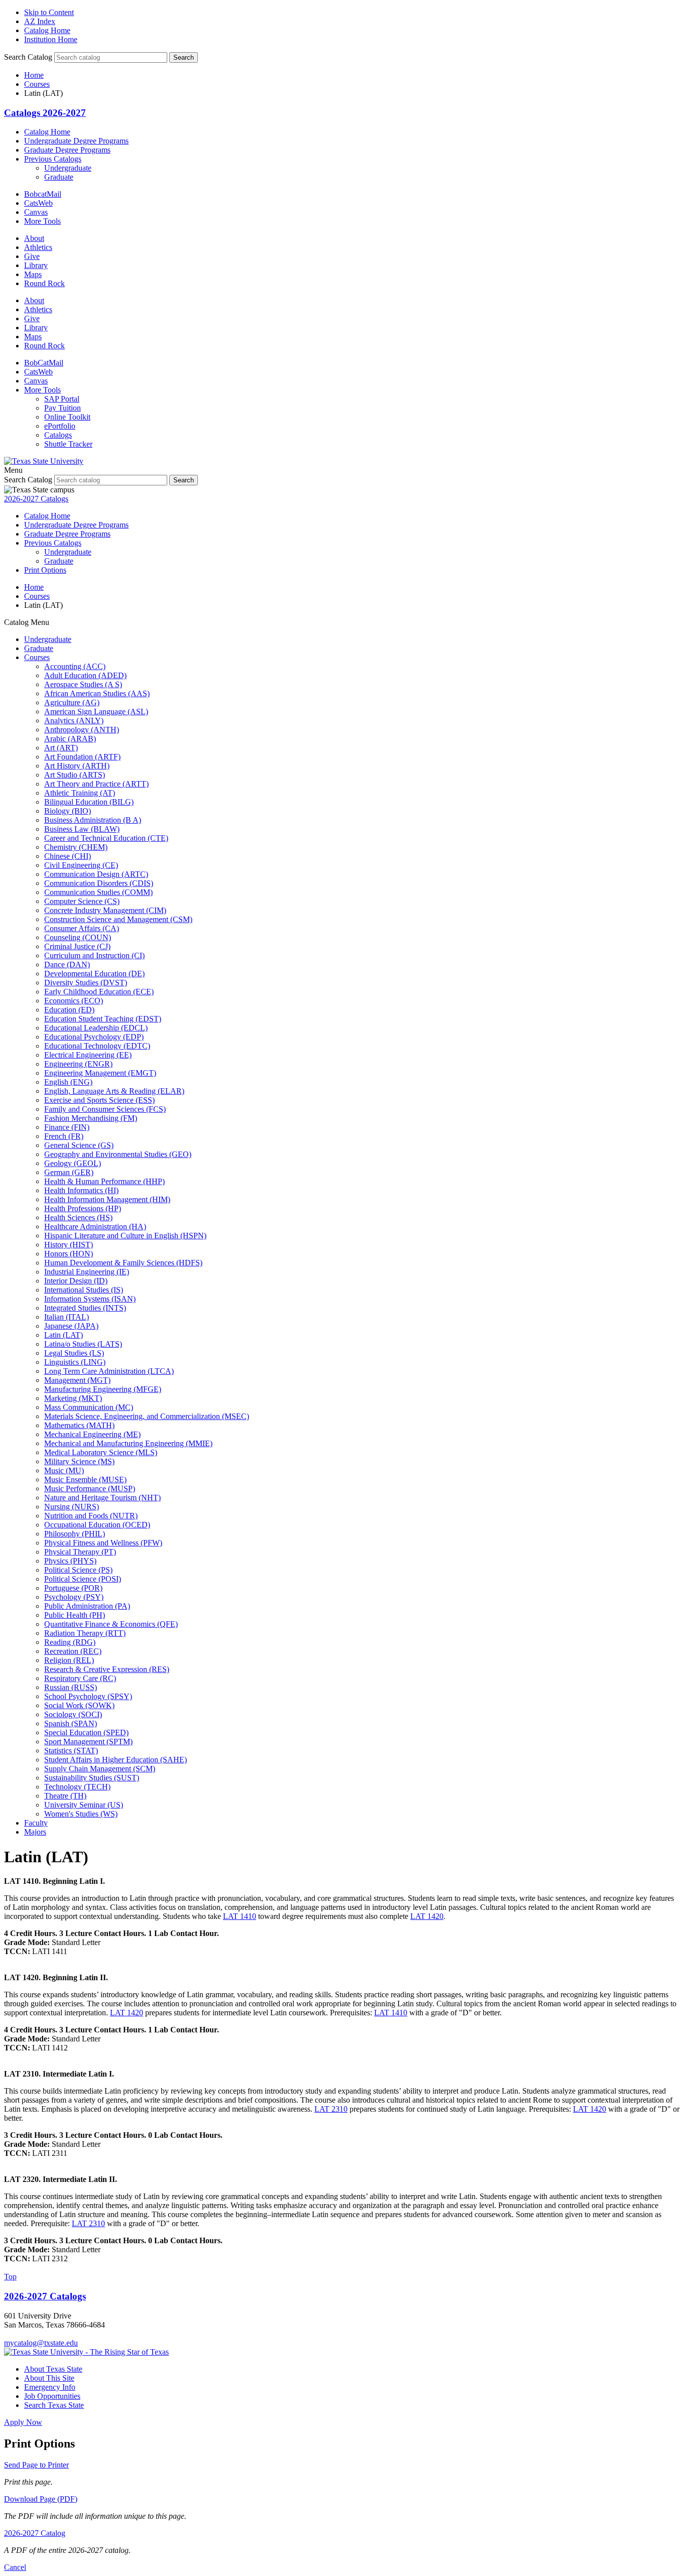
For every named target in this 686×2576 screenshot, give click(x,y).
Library (36, 265)
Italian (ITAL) (67, 1317)
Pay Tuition (63, 408)
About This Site (49, 2378)
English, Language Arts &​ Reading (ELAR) (114, 1091)
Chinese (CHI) (68, 856)
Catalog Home (47, 30)
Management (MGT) (77, 1380)
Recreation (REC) (73, 1651)
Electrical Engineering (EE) (88, 1055)
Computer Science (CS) (82, 901)
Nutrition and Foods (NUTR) (91, 1516)
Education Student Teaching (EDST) (103, 1019)
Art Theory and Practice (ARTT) (96, 784)
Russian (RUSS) (71, 1687)
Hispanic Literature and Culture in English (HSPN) (125, 1236)
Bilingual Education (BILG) (89, 802)
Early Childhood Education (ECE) (99, 992)
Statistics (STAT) (71, 1751)
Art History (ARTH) (77, 766)
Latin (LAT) (64, 1335)
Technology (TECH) (77, 1787)
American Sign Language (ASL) (96, 712)
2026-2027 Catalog (35, 2533)
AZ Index (40, 21)
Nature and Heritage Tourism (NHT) (102, 1498)
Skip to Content (49, 12)
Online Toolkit (67, 417)
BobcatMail (43, 194)
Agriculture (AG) (72, 702)
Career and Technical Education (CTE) (106, 838)
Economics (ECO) (74, 1001)
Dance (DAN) (67, 964)
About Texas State (53, 2369)
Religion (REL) (69, 1660)
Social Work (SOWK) (79, 1705)
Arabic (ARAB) (70, 739)
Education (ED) (69, 1010)
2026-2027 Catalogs (36, 499)
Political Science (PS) (78, 1570)
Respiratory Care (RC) (80, 1678)
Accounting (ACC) (75, 666)
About (34, 238)
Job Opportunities (52, 2396)
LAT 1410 (240, 1916)
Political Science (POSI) (83, 1579)
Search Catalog (28, 57)
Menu (13, 470)
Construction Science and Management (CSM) (118, 919)
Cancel (15, 2567)
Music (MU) (64, 1470)
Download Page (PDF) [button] (41, 2499)
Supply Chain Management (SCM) (100, 1769)
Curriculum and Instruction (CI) (94, 955)
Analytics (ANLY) (74, 721)
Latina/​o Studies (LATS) (83, 1344)
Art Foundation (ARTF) (82, 757)
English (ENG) (68, 1082)
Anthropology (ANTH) (82, 730)
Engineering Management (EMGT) (100, 1073)
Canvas (36, 212)
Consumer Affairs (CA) (82, 928)
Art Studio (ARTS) (75, 775)
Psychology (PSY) (74, 1597)
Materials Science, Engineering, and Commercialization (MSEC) (147, 1416)
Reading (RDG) (70, 1642)
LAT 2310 (331, 2109)
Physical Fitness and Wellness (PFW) (103, 1543)
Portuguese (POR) (73, 1588)
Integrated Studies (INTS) (85, 1308)
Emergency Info (50, 2387)
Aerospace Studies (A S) (83, 684)
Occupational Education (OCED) (97, 1525)
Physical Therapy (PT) (80, 1552)
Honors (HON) (69, 1254)
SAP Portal (62, 399)
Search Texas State (54, 2405)
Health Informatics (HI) (81, 1190)
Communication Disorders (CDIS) (99, 883)
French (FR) (64, 1136)
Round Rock (44, 283)
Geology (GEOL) (73, 1163)
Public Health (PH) (75, 1615)
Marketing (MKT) (73, 1398)
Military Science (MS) (79, 1461)
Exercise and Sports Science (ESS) (99, 1100)
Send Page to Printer (36, 2465)
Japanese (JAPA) (71, 1326)
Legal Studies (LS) (74, 1353)
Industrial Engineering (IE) (87, 1272)
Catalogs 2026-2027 (45, 113)
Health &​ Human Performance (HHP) (104, 1181)
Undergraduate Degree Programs (76, 141)
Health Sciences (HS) (78, 1217)
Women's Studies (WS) (81, 1814)
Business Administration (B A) (93, 820)
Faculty (36, 1823)
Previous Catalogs (53, 159)
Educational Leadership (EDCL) (96, 1028)
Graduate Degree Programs (67, 150)
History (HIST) (69, 1245)
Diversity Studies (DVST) (86, 983)
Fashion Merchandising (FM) (91, 1118)
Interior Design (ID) (76, 1281)
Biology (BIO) (68, 811)
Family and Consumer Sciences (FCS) (105, 1109)
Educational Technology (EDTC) (97, 1046)
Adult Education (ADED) (85, 675)
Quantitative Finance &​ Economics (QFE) (111, 1624)
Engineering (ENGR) (78, 1064)
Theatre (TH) (65, 1796)
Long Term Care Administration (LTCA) (109, 1371)
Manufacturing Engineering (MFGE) (103, 1389)
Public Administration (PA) (87, 1606)
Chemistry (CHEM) (76, 847)
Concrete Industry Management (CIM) (105, 910)
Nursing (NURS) (72, 1507)
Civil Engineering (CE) (81, 865)
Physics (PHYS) (70, 1561)
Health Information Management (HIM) (107, 1199)
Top (10, 2277)
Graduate (59, 177)
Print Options (45, 570)
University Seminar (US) (84, 1805)
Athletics (38, 247)
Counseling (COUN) (78, 937)
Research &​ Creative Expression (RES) (107, 1669)
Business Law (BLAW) (82, 829)
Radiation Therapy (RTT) (85, 1633)
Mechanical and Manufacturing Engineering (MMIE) (128, 1443)
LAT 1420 (427, 1916)
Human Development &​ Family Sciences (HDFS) (123, 1263)
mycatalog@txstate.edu (41, 2343)
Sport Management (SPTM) (88, 1742)
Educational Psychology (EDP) (94, 1037)
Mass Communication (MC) (89, 1407)
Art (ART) (61, 748)
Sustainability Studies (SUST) (92, 1778)
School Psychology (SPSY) (88, 1696)
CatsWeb (38, 203)
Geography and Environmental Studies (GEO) (118, 1154)
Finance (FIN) (67, 1127)
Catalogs (58, 435)
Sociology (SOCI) (73, 1714)
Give (32, 256)
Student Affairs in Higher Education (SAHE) (116, 1760)
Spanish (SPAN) (71, 1723)
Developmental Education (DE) (94, 974)
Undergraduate (68, 168)
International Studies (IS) (84, 1290)
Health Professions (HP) (83, 1208)
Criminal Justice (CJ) (77, 946)
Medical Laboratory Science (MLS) (101, 1452)
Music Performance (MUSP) (90, 1489)
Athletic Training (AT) (80, 793)
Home (34, 75)
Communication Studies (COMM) (98, 892)
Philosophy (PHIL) (75, 1534)
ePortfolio (60, 426)
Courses (37, 84)
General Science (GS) (79, 1145)
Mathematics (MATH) (79, 1425)
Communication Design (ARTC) (96, 874)
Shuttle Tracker (68, 444)
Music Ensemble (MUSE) (85, 1479)
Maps (33, 274)
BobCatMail (44, 363)
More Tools (42, 221)
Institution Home (51, 39)
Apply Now (23, 2422)
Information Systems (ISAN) (90, 1299)
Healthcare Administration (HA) (95, 1227)
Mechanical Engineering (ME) (92, 1434)
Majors (35, 1832)
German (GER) (69, 1172)
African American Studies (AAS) (97, 693)
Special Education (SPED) (86, 1732)
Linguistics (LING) (75, 1362)
